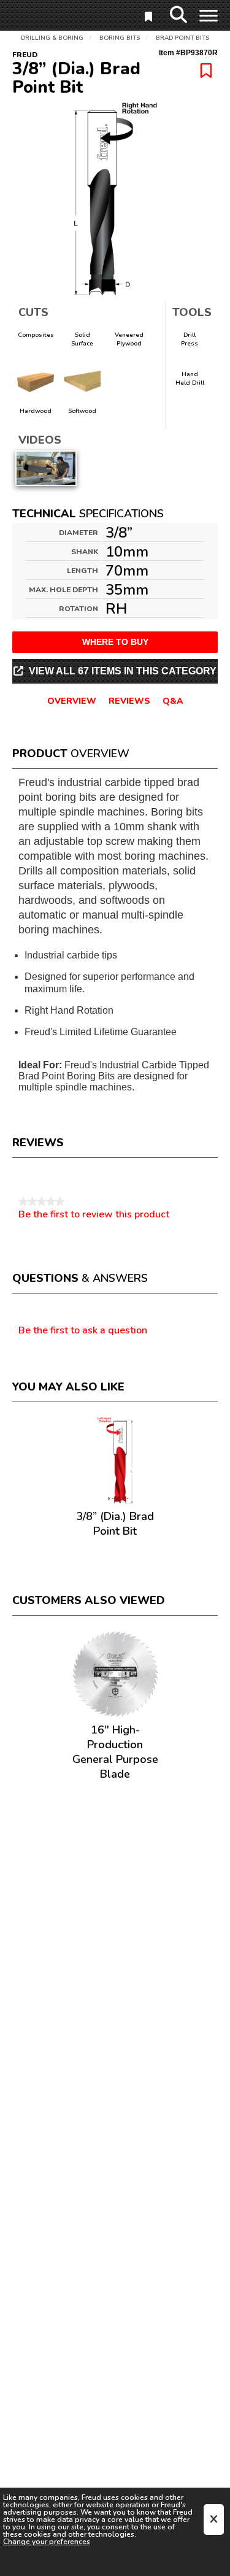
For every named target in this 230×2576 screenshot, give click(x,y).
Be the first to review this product (94, 1214)
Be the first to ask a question (83, 1331)
